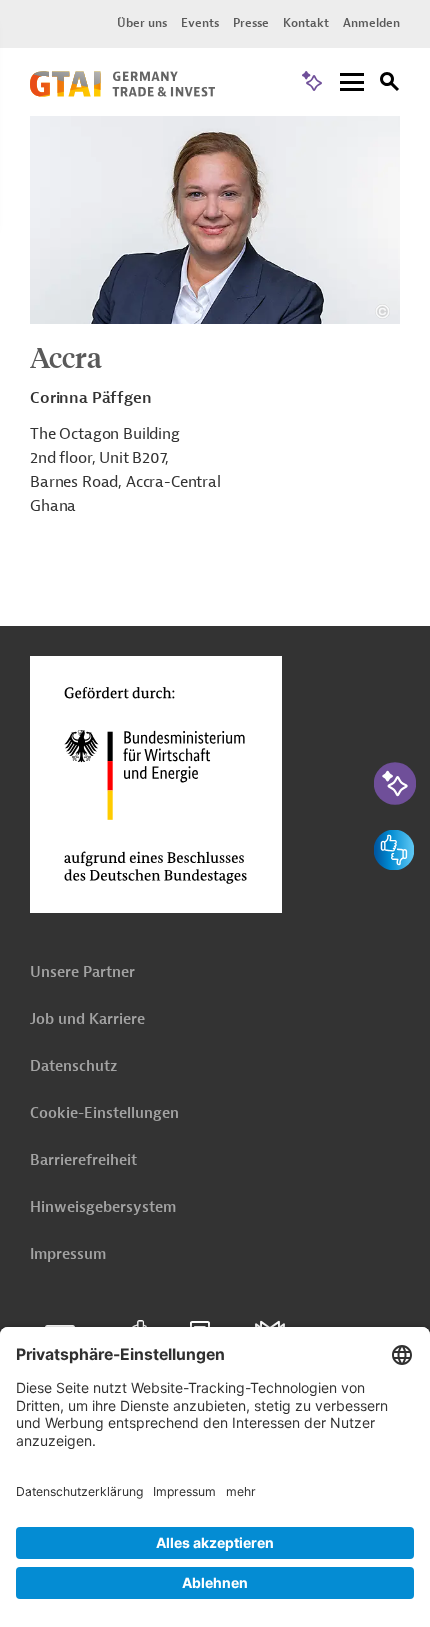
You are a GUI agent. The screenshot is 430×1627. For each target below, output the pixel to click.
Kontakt (306, 23)
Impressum (68, 1254)
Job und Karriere (87, 1019)
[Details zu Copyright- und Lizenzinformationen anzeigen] (382, 311)
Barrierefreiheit (83, 1160)
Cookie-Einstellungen (104, 1113)
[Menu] (352, 83)
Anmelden (371, 23)
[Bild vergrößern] (215, 220)
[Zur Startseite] (122, 92)
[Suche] (390, 84)
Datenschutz (73, 1066)
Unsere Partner (82, 972)
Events (200, 23)
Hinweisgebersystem (103, 1207)
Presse (251, 23)
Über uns (142, 23)
